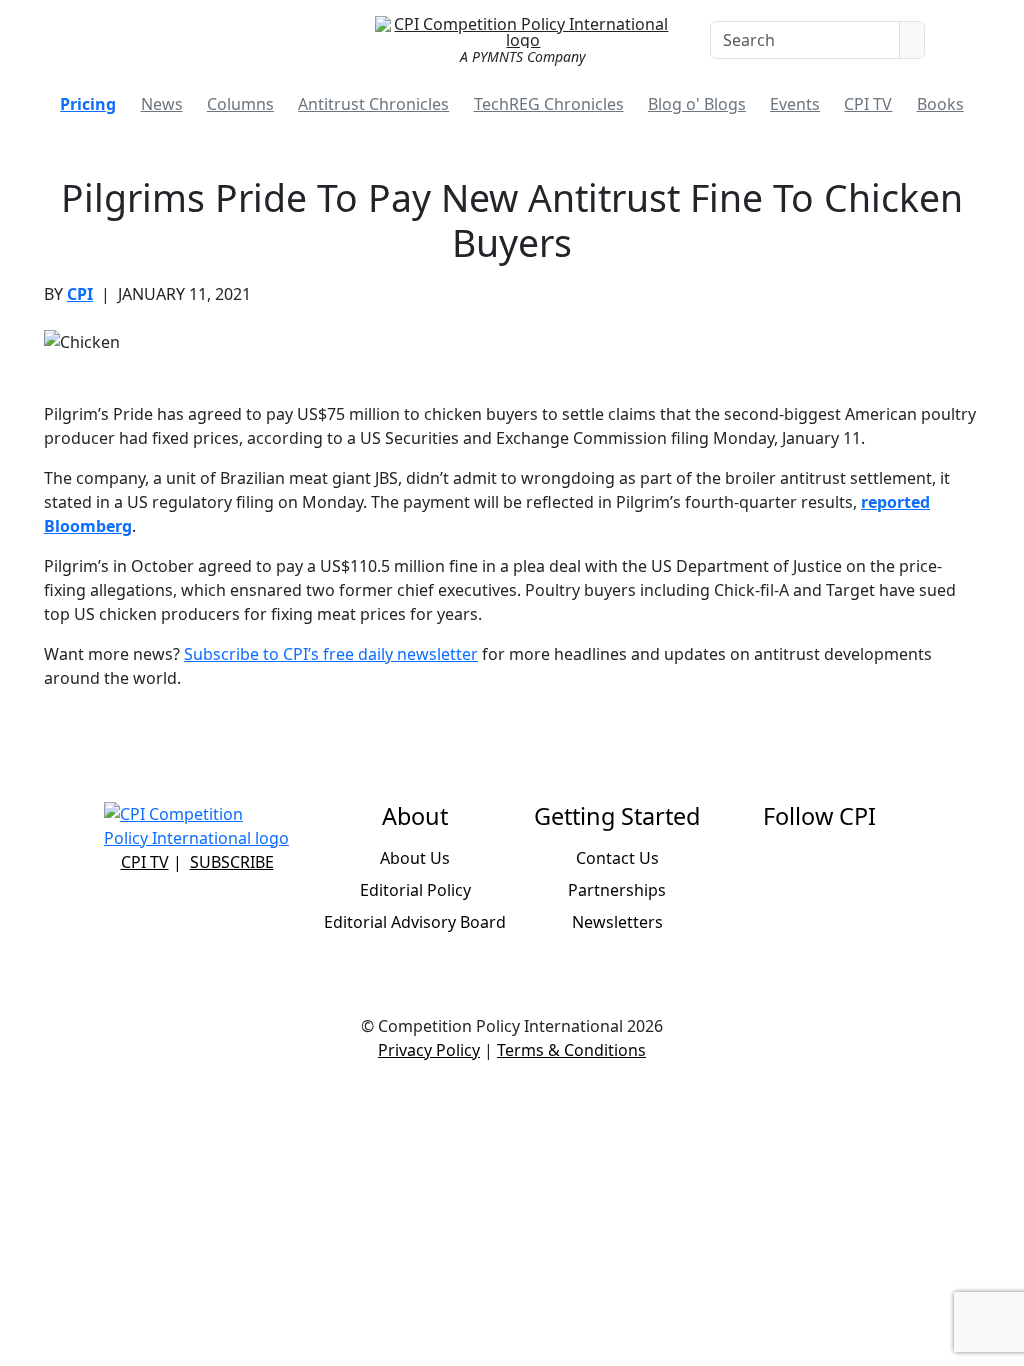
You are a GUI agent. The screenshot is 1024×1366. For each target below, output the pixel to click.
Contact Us (617, 858)
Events (795, 104)
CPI (80, 294)
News (162, 104)
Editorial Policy (415, 890)
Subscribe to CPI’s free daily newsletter (331, 654)
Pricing (88, 104)
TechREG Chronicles (549, 104)
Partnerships (617, 890)
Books (940, 104)
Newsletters (617, 922)
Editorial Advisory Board (415, 922)
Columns (240, 104)
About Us (415, 858)
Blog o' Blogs (697, 104)
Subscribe (232, 862)
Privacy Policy (429, 1050)
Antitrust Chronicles (373, 104)
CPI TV (868, 104)
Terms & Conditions (571, 1050)
